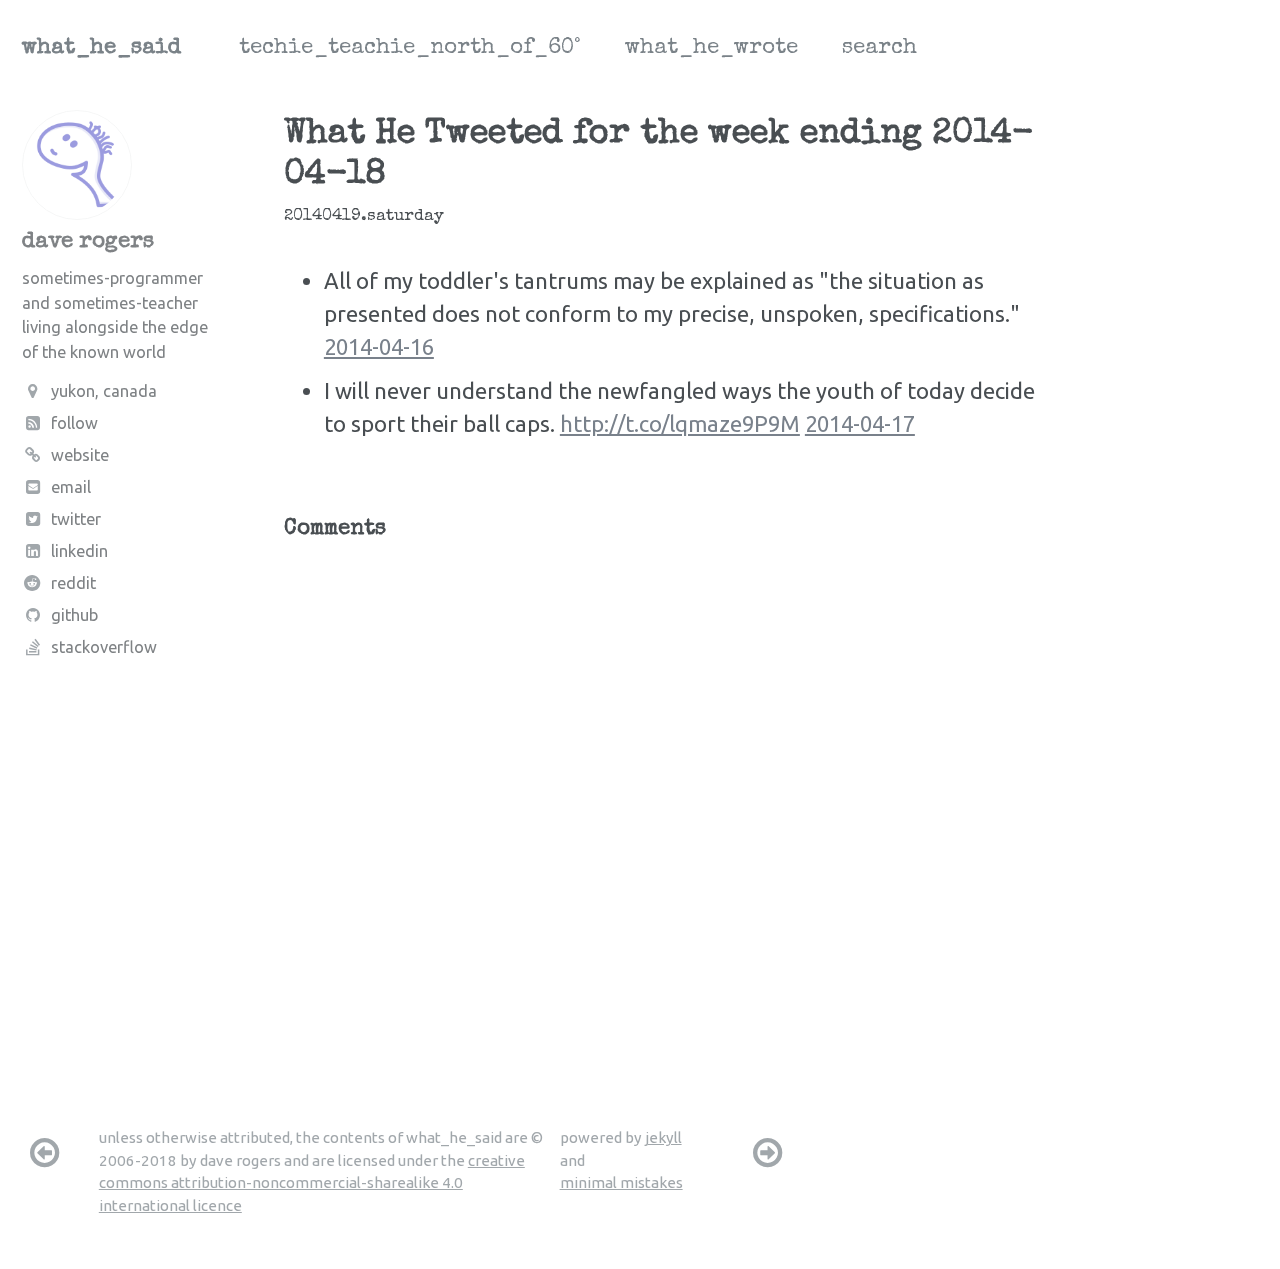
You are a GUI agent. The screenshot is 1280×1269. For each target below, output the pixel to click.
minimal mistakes (621, 1182)
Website (80, 455)
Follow (74, 423)
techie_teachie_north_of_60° (410, 49)
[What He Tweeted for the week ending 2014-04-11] (768, 1152)
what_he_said (101, 49)
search (879, 49)
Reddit (73, 584)
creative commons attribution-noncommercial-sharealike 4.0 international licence (312, 1183)
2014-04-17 (860, 423)
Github (74, 616)
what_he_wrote (711, 49)
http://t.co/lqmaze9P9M (680, 423)
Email (71, 488)
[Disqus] (666, 803)
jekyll (663, 1137)
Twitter (76, 520)
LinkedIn (79, 552)
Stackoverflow (104, 648)
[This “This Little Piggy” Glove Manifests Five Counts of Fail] (44, 1152)
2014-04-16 (379, 346)
